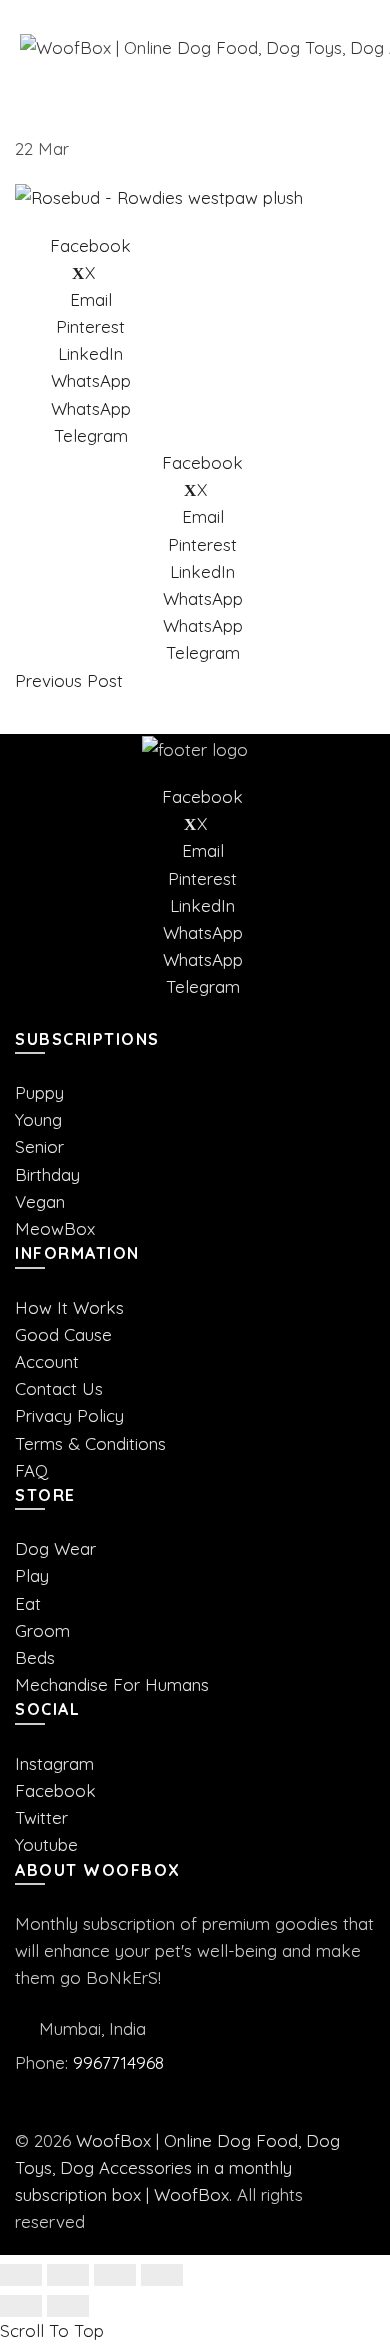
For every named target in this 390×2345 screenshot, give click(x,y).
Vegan (40, 1201)
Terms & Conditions (90, 1443)
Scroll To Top (52, 2330)
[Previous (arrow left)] (21, 2306)
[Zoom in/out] (162, 2275)
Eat (28, 1603)
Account (47, 1361)
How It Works (69, 1307)
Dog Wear (55, 1548)
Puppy (39, 1092)
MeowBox (55, 1228)
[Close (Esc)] (21, 2275)
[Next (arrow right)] (68, 2306)
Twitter (41, 1817)
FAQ (31, 1470)
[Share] (68, 2275)
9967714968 (118, 2062)
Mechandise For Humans (112, 1684)
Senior (39, 1146)
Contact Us (59, 1388)
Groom (42, 1630)
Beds (35, 1657)
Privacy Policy (69, 1415)
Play (32, 1575)
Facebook (55, 1790)
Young (38, 1119)
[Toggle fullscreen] (115, 2275)
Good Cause (63, 1334)
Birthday (47, 1174)
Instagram (54, 1763)
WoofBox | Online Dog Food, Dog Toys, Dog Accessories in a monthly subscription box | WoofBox (177, 2167)
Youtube (46, 1844)
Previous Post (69, 680)
